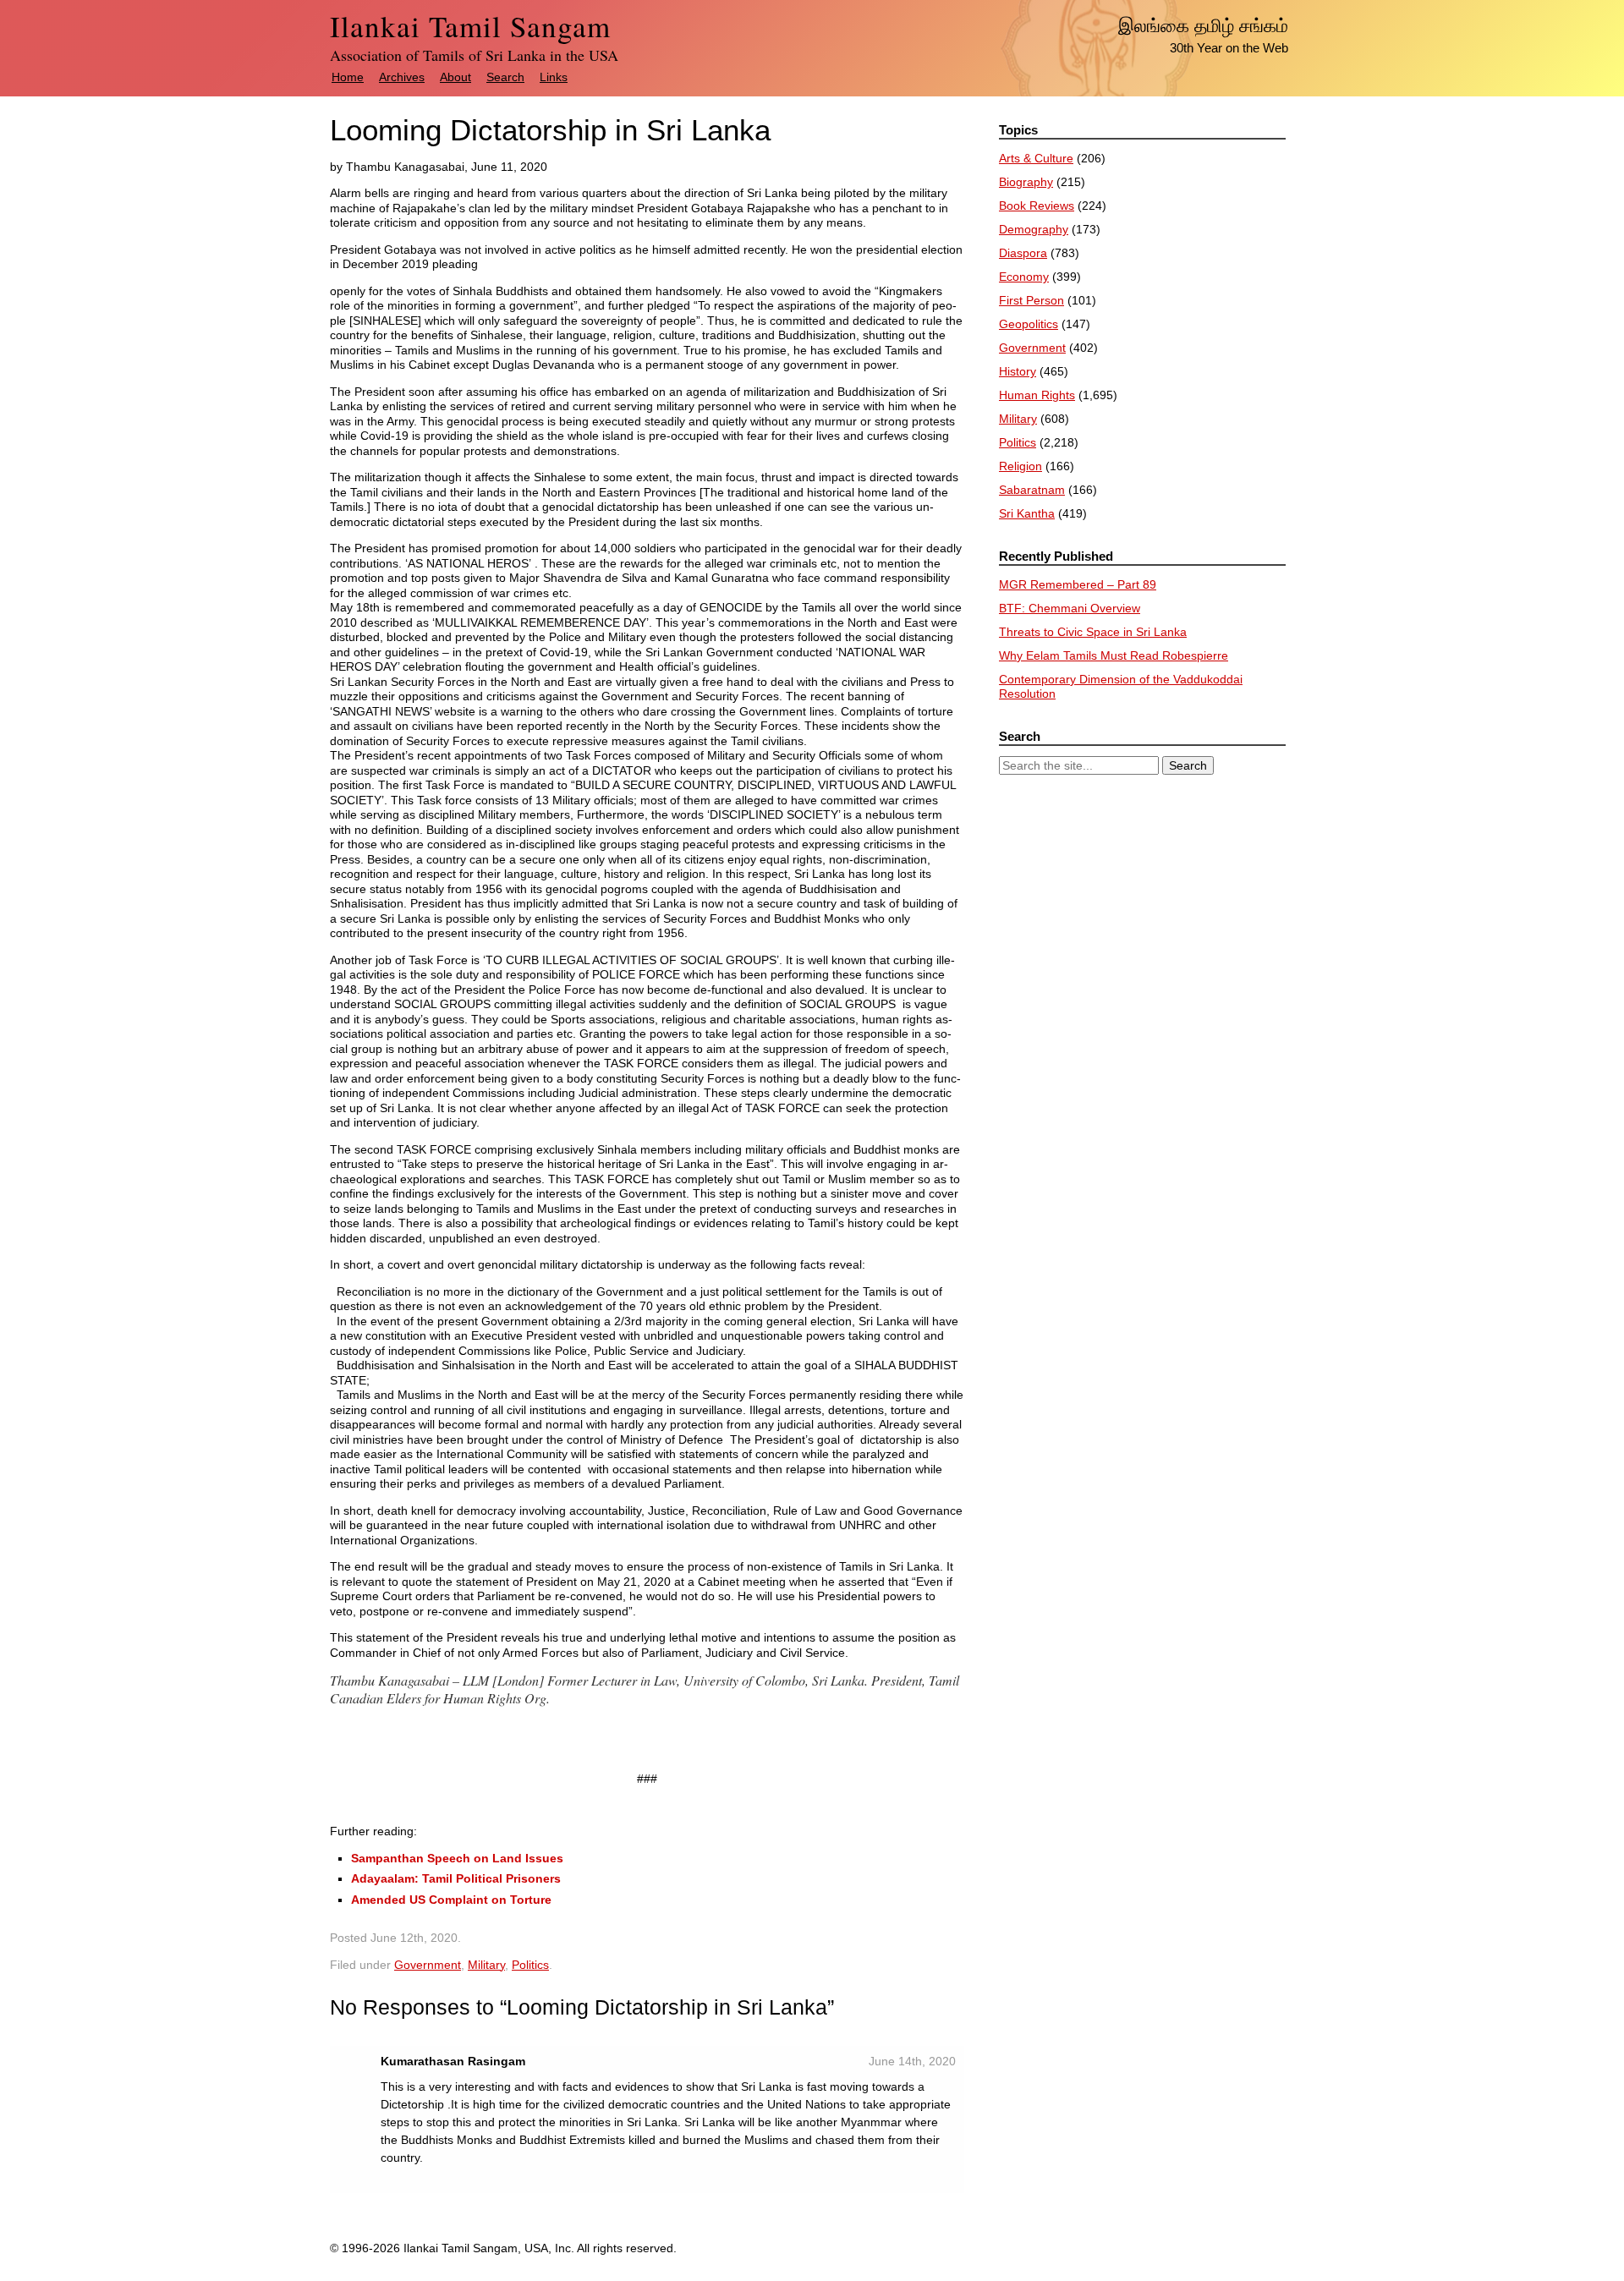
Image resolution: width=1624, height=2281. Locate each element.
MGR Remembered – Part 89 (1078, 584)
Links (554, 77)
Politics (530, 1965)
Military (486, 1965)
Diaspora (1023, 253)
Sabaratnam (1032, 490)
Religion (1020, 466)
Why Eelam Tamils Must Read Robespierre (1114, 655)
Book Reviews (1037, 206)
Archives (402, 77)
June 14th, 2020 (912, 2061)
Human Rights (1037, 395)
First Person (1031, 300)
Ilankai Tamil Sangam (470, 26)
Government (428, 1965)
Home (348, 77)
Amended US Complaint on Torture (451, 1900)
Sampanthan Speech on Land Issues (457, 1858)
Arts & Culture (1036, 158)
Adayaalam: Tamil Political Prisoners (456, 1878)
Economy (1024, 277)
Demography (1034, 229)
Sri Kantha (1027, 513)
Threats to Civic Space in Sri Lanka (1093, 632)
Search (505, 77)
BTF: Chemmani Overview (1070, 608)
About (455, 77)
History (1018, 371)
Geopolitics (1029, 324)
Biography (1026, 182)
